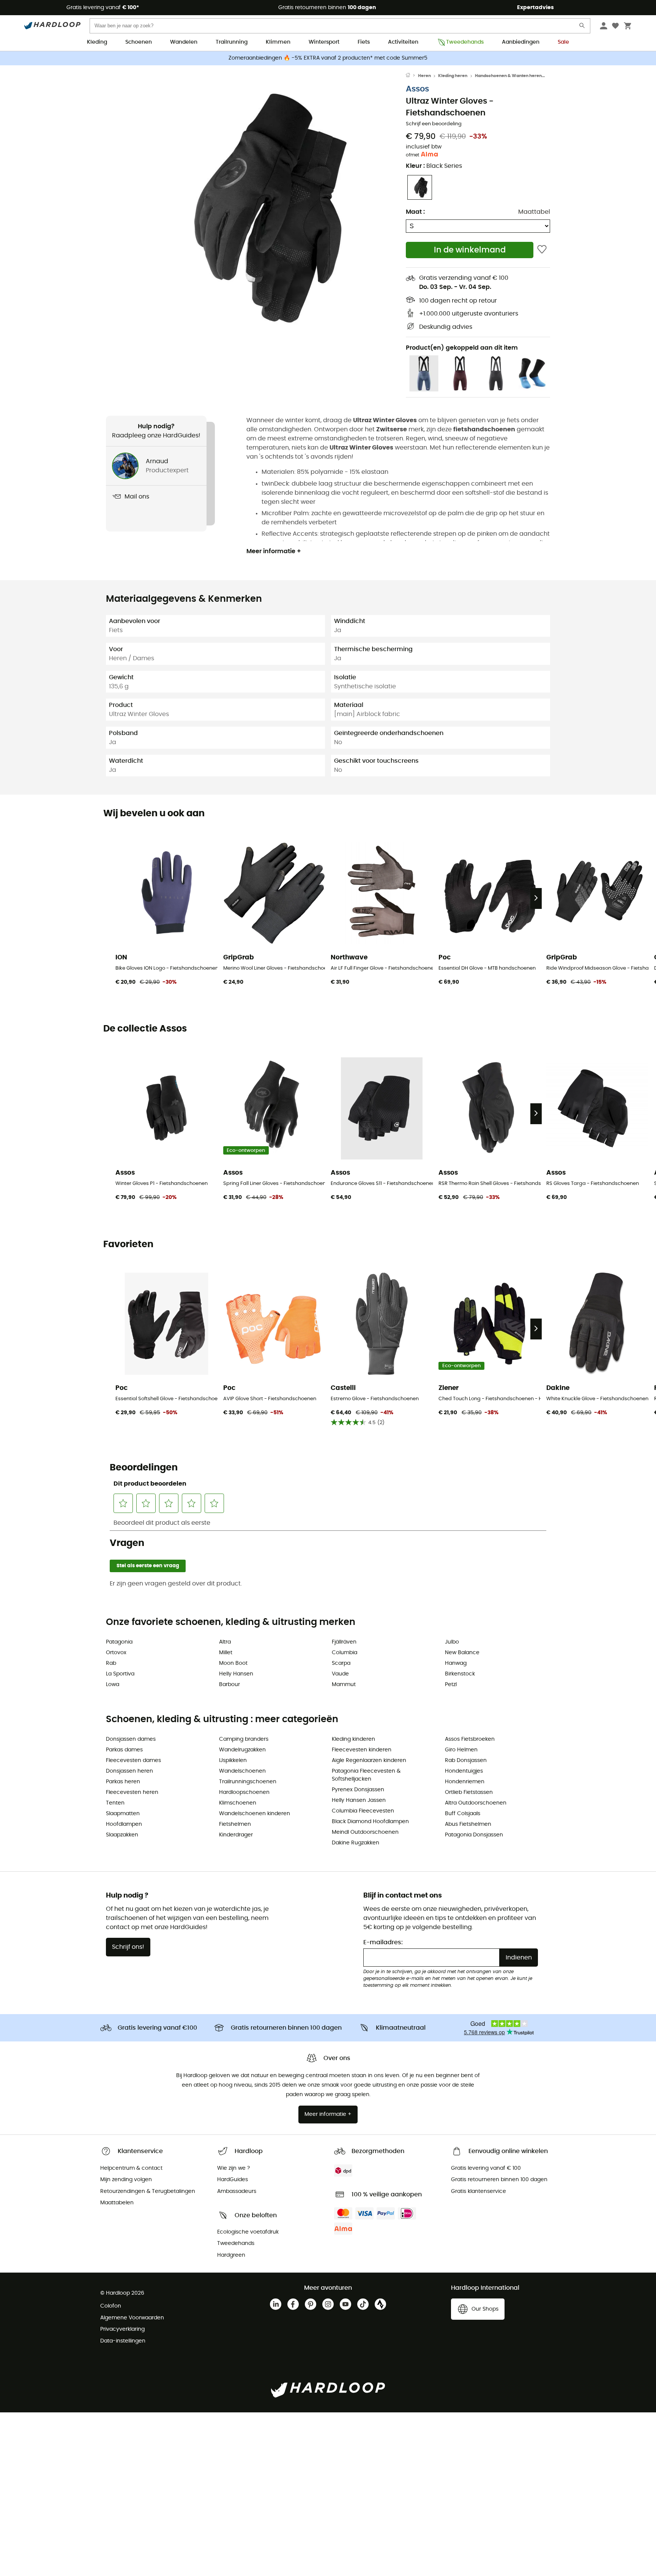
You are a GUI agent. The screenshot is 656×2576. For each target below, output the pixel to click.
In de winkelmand (470, 250)
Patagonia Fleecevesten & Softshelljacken (366, 1775)
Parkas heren (123, 1782)
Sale (563, 42)
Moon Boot (233, 1663)
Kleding (97, 42)
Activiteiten (403, 42)
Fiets (364, 42)
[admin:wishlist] (542, 250)
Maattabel (534, 212)
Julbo (452, 1642)
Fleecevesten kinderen (362, 1750)
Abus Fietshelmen (468, 1824)
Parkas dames (124, 1750)
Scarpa (341, 1663)
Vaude (340, 1674)
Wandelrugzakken (242, 1750)
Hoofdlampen (124, 1824)
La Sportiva (120, 1674)
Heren (424, 76)
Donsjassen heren (129, 1771)
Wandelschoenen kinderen (255, 1814)
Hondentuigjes (464, 1771)
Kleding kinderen (353, 1739)
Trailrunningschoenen (248, 1782)
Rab (111, 1663)
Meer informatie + (274, 551)
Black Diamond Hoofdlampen (370, 1822)
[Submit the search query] (582, 27)
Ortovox (116, 1653)
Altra (225, 1642)
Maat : (415, 212)
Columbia (345, 1653)
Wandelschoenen (242, 1771)
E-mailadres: (383, 1942)
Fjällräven (344, 1642)
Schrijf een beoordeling (434, 124)
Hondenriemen (465, 1782)
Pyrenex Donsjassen (358, 1790)
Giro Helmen (461, 1750)
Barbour (229, 1685)
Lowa (113, 1685)
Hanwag (456, 1663)
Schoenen (139, 42)
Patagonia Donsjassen (474, 1835)
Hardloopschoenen (244, 1792)
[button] (256, 208)
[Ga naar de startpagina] (412, 76)
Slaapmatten (123, 1814)
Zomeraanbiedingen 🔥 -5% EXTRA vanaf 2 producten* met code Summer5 (328, 58)
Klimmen (278, 42)
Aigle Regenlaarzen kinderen (369, 1760)
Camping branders (244, 1739)
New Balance (462, 1653)
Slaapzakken (122, 1835)
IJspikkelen (233, 1760)
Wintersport (324, 42)
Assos (417, 89)
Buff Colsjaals (463, 1814)
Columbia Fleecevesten (363, 1811)
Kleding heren (453, 76)
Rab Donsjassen (466, 1760)
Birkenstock (460, 1674)
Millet (226, 1653)
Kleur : (434, 166)
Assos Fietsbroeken (470, 1739)
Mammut (344, 1685)
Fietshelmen (235, 1824)
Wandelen (184, 42)
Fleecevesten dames (133, 1760)
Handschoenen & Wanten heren (508, 76)
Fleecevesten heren (132, 1792)
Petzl (451, 1685)
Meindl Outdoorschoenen (365, 1832)
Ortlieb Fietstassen (469, 1792)
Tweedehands (465, 42)
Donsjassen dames (131, 1739)
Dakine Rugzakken (356, 1843)
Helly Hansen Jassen (359, 1800)
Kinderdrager (236, 1835)
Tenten (115, 1803)
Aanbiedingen (521, 42)
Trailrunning (232, 42)
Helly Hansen (236, 1674)
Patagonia (119, 1642)
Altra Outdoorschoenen (476, 1803)
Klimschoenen (238, 1803)
